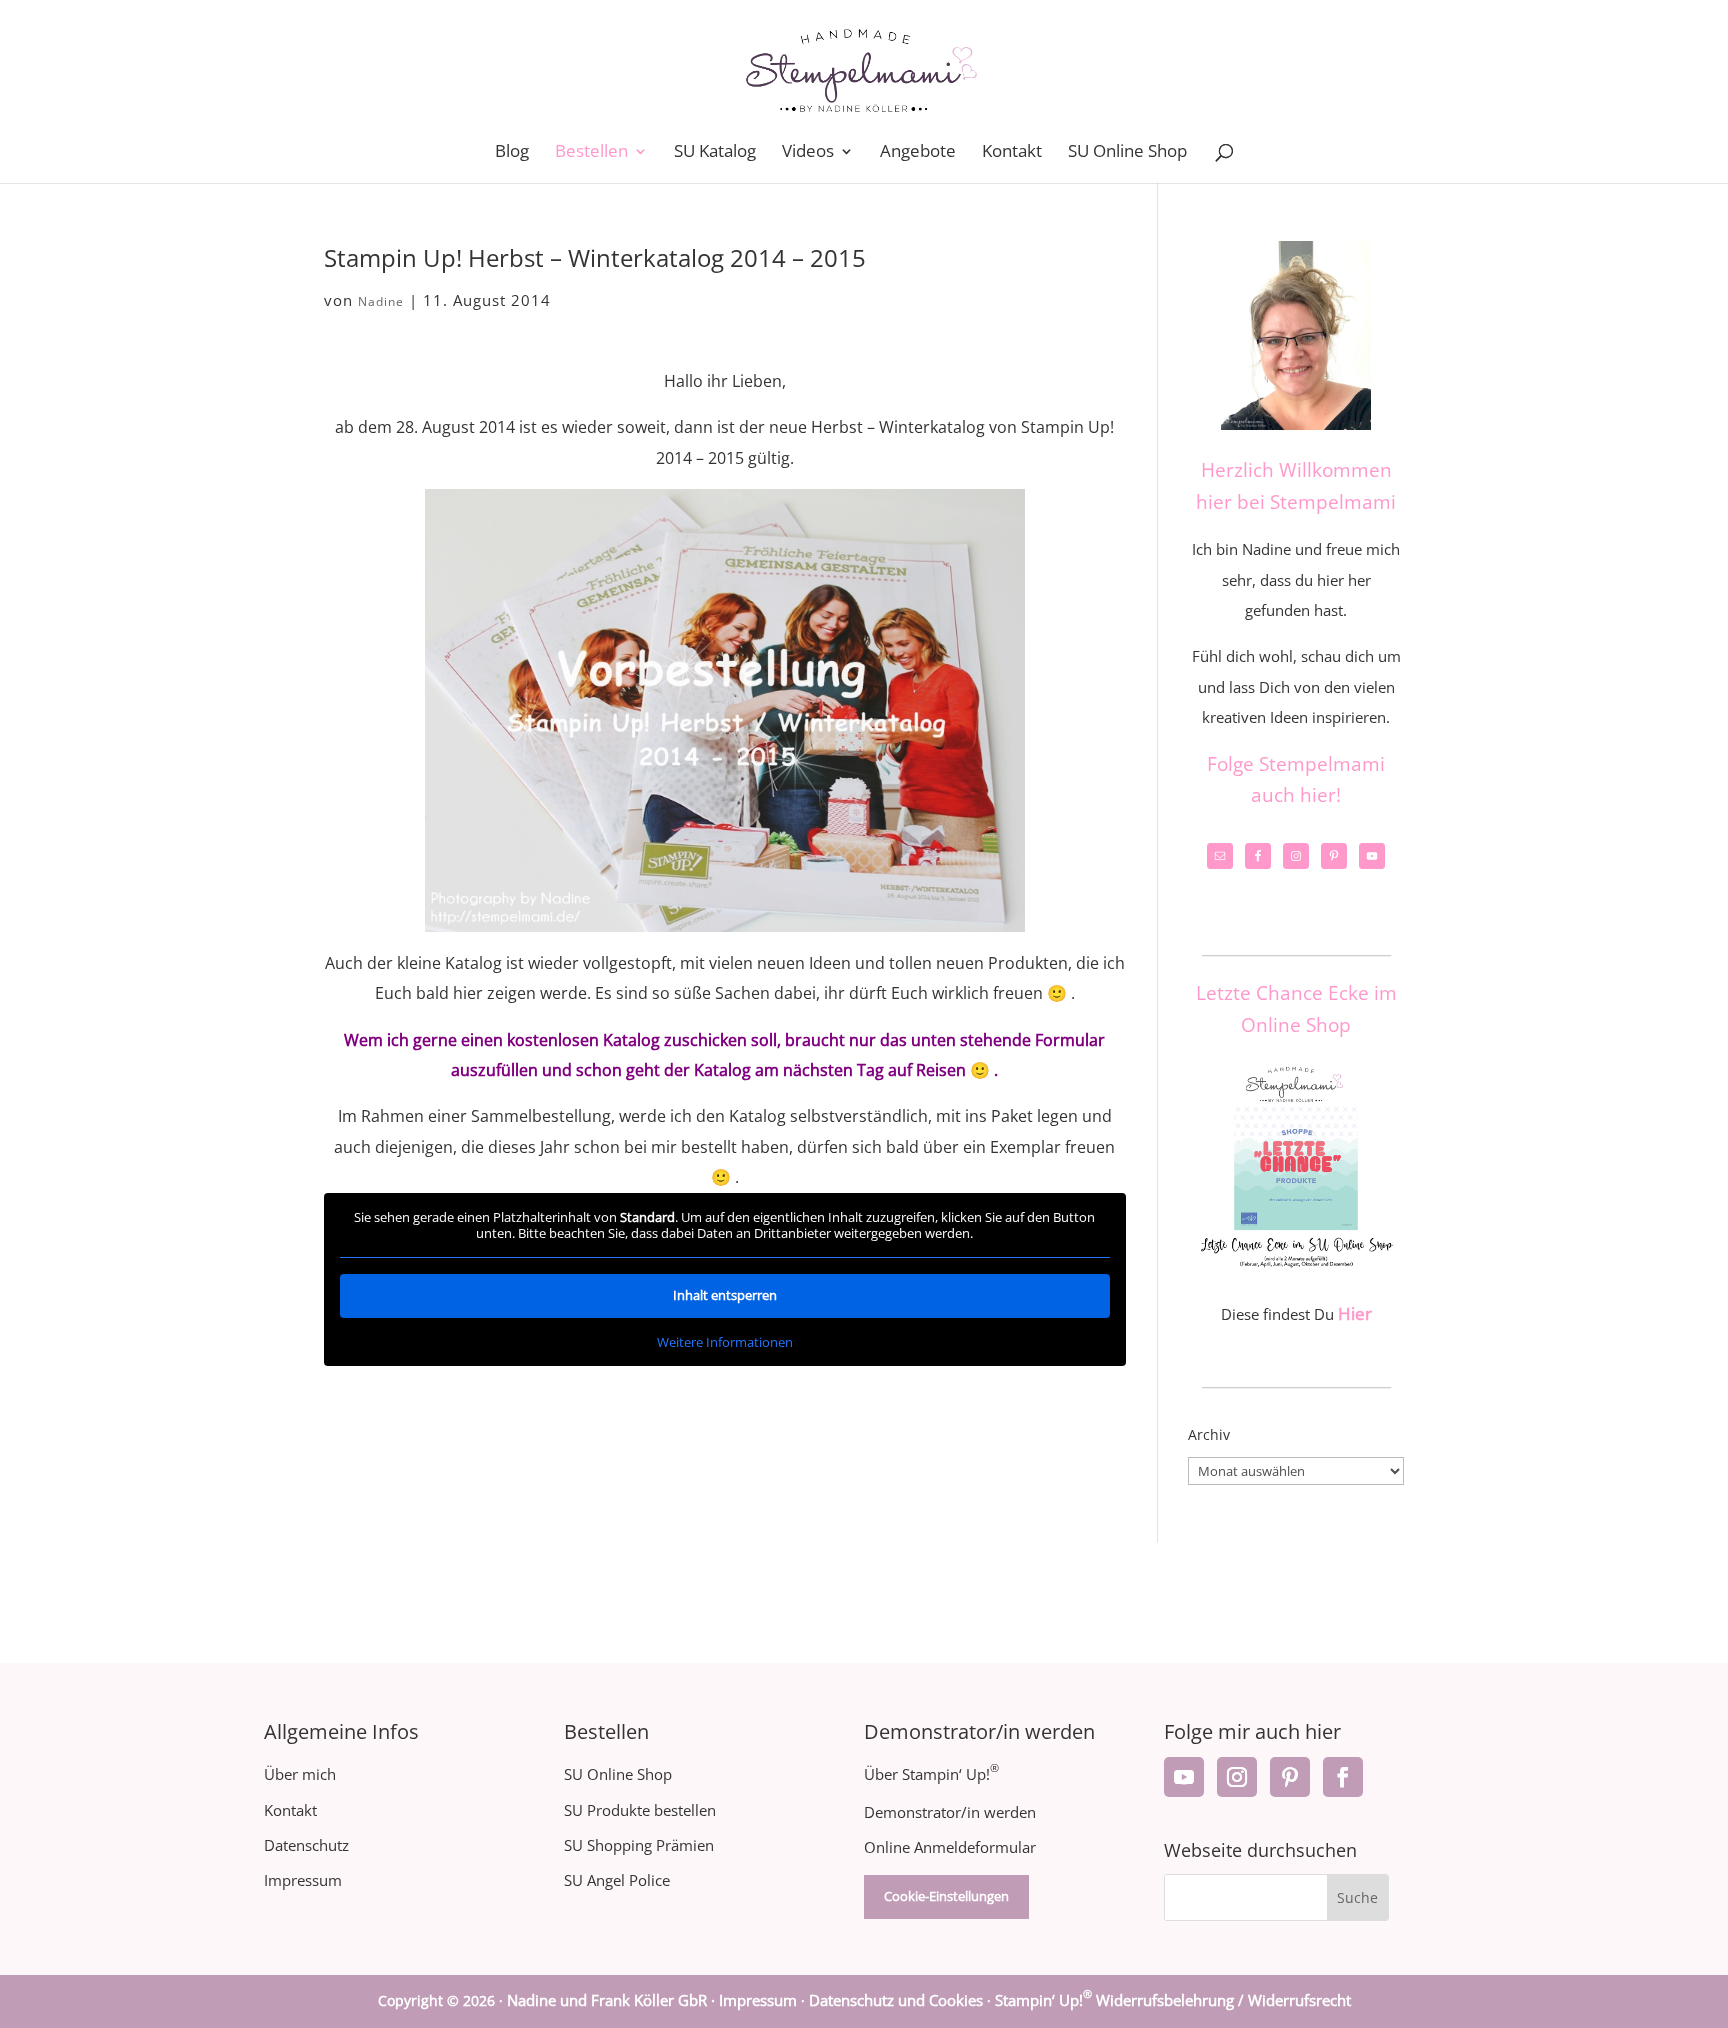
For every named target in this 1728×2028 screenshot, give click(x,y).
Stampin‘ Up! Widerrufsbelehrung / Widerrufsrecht (1173, 2000)
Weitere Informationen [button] (725, 1342)
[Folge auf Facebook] (1343, 1777)
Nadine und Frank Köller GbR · (613, 2000)
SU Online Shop (1127, 153)
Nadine (381, 301)
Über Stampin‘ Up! (931, 1774)
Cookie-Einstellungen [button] (946, 1896)
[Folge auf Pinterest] (1290, 1777)
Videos (808, 153)
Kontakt (1012, 153)
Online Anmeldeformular (950, 1847)
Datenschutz (306, 1845)
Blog (512, 153)
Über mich (300, 1774)
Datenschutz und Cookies (896, 2000)
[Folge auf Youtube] (1184, 1777)
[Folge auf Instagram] (1237, 1777)
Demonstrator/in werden (950, 1812)
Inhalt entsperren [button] (725, 1295)
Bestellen (591, 153)
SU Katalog (715, 153)
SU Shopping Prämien (639, 1845)
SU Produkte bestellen (640, 1810)
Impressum (303, 1880)
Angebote (918, 153)
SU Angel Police (617, 1880)
